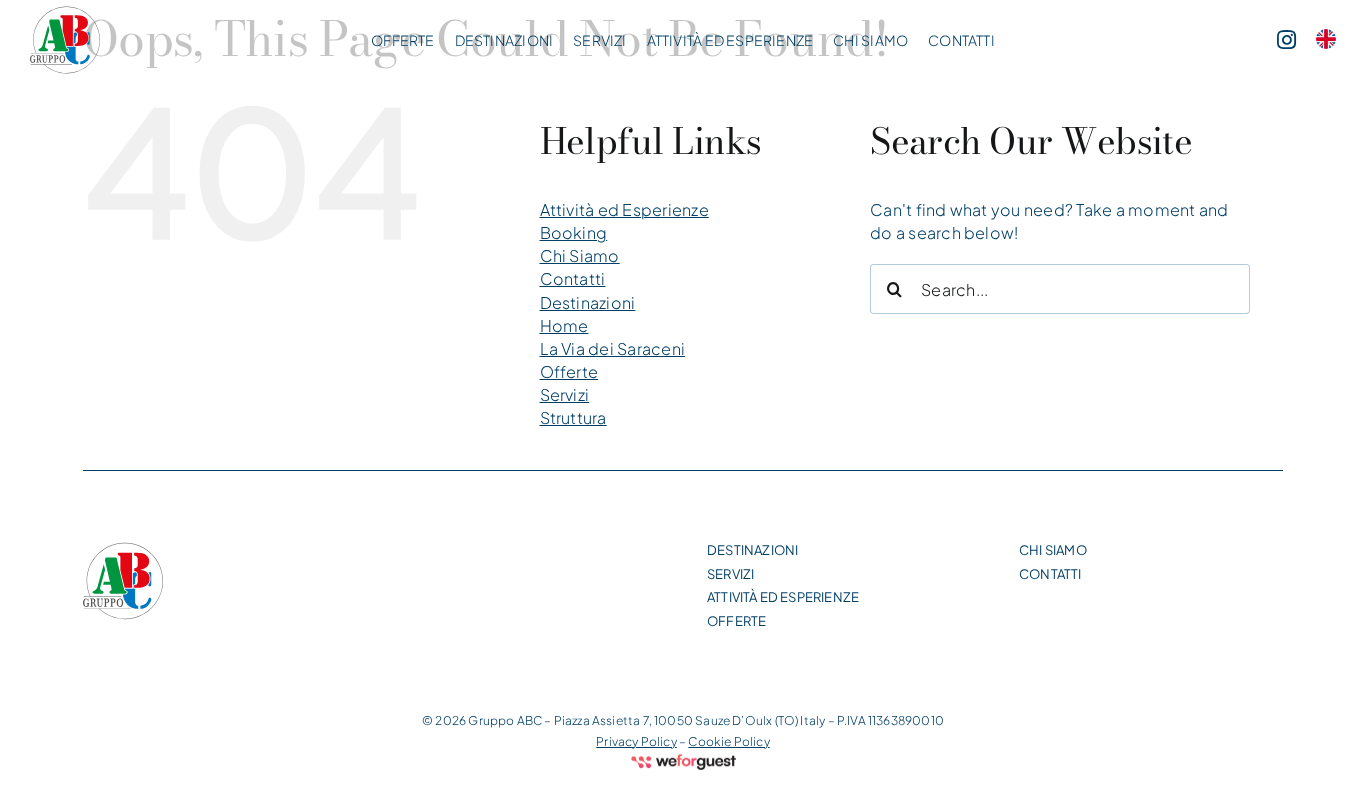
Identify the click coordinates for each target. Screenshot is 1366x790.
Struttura (573, 417)
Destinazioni (588, 302)
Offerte (569, 371)
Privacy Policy (636, 741)
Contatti (573, 278)
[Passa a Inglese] (1326, 40)
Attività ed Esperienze (624, 209)
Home (564, 325)
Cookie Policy (728, 741)
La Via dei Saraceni (613, 348)
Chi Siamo (580, 255)
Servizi (565, 394)
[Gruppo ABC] (65, 40)
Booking (574, 232)
